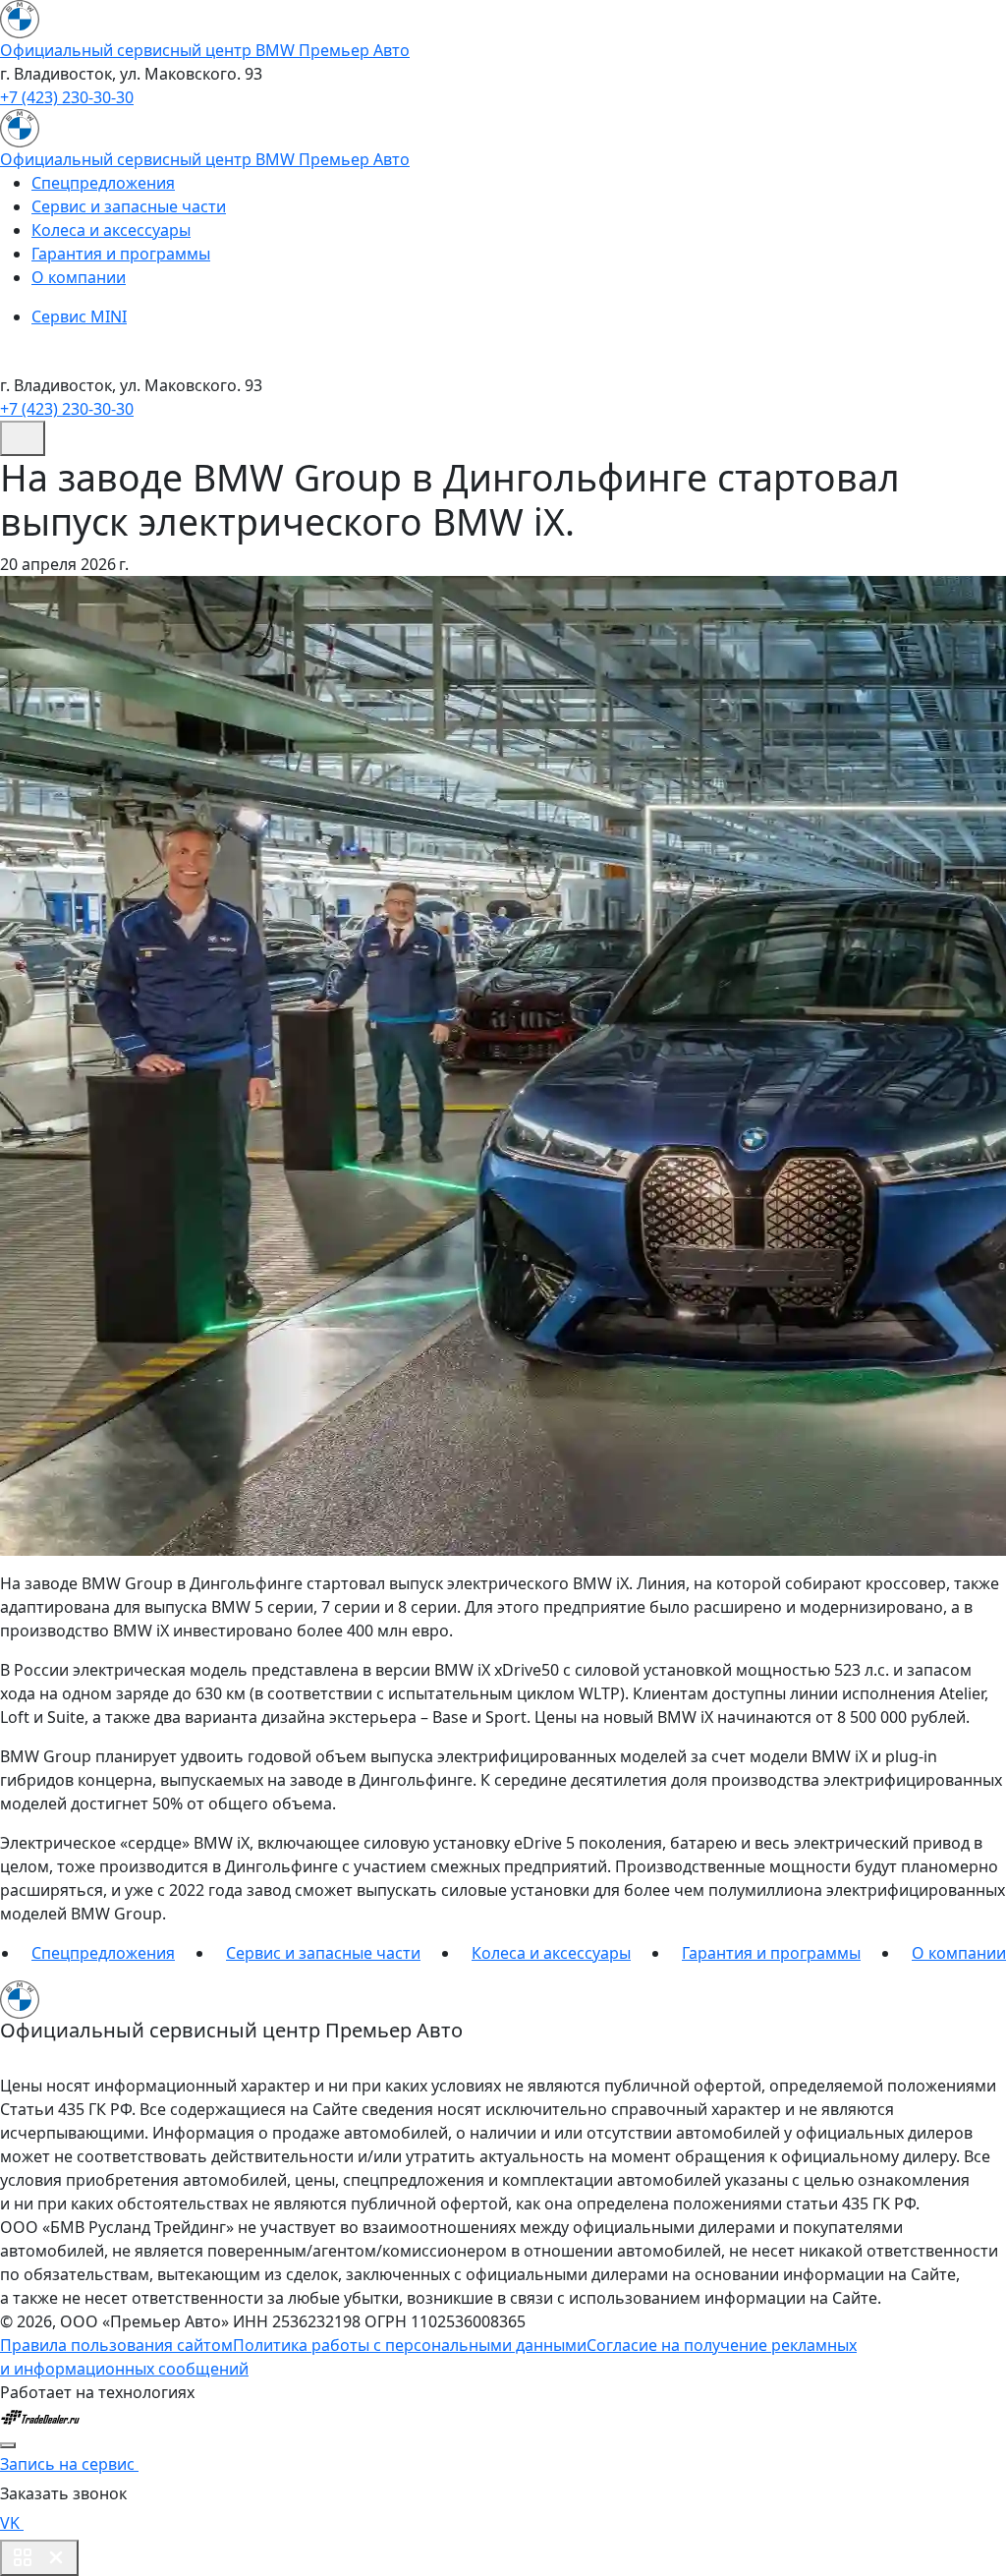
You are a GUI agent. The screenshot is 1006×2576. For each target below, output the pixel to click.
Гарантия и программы (121, 254)
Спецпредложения (103, 183)
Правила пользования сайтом (116, 2345)
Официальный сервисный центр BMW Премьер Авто (205, 50)
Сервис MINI (79, 316)
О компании (79, 277)
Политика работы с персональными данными (410, 2345)
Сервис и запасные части (129, 206)
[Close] (8, 2445)
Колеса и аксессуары (111, 230)
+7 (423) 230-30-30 (67, 97)
